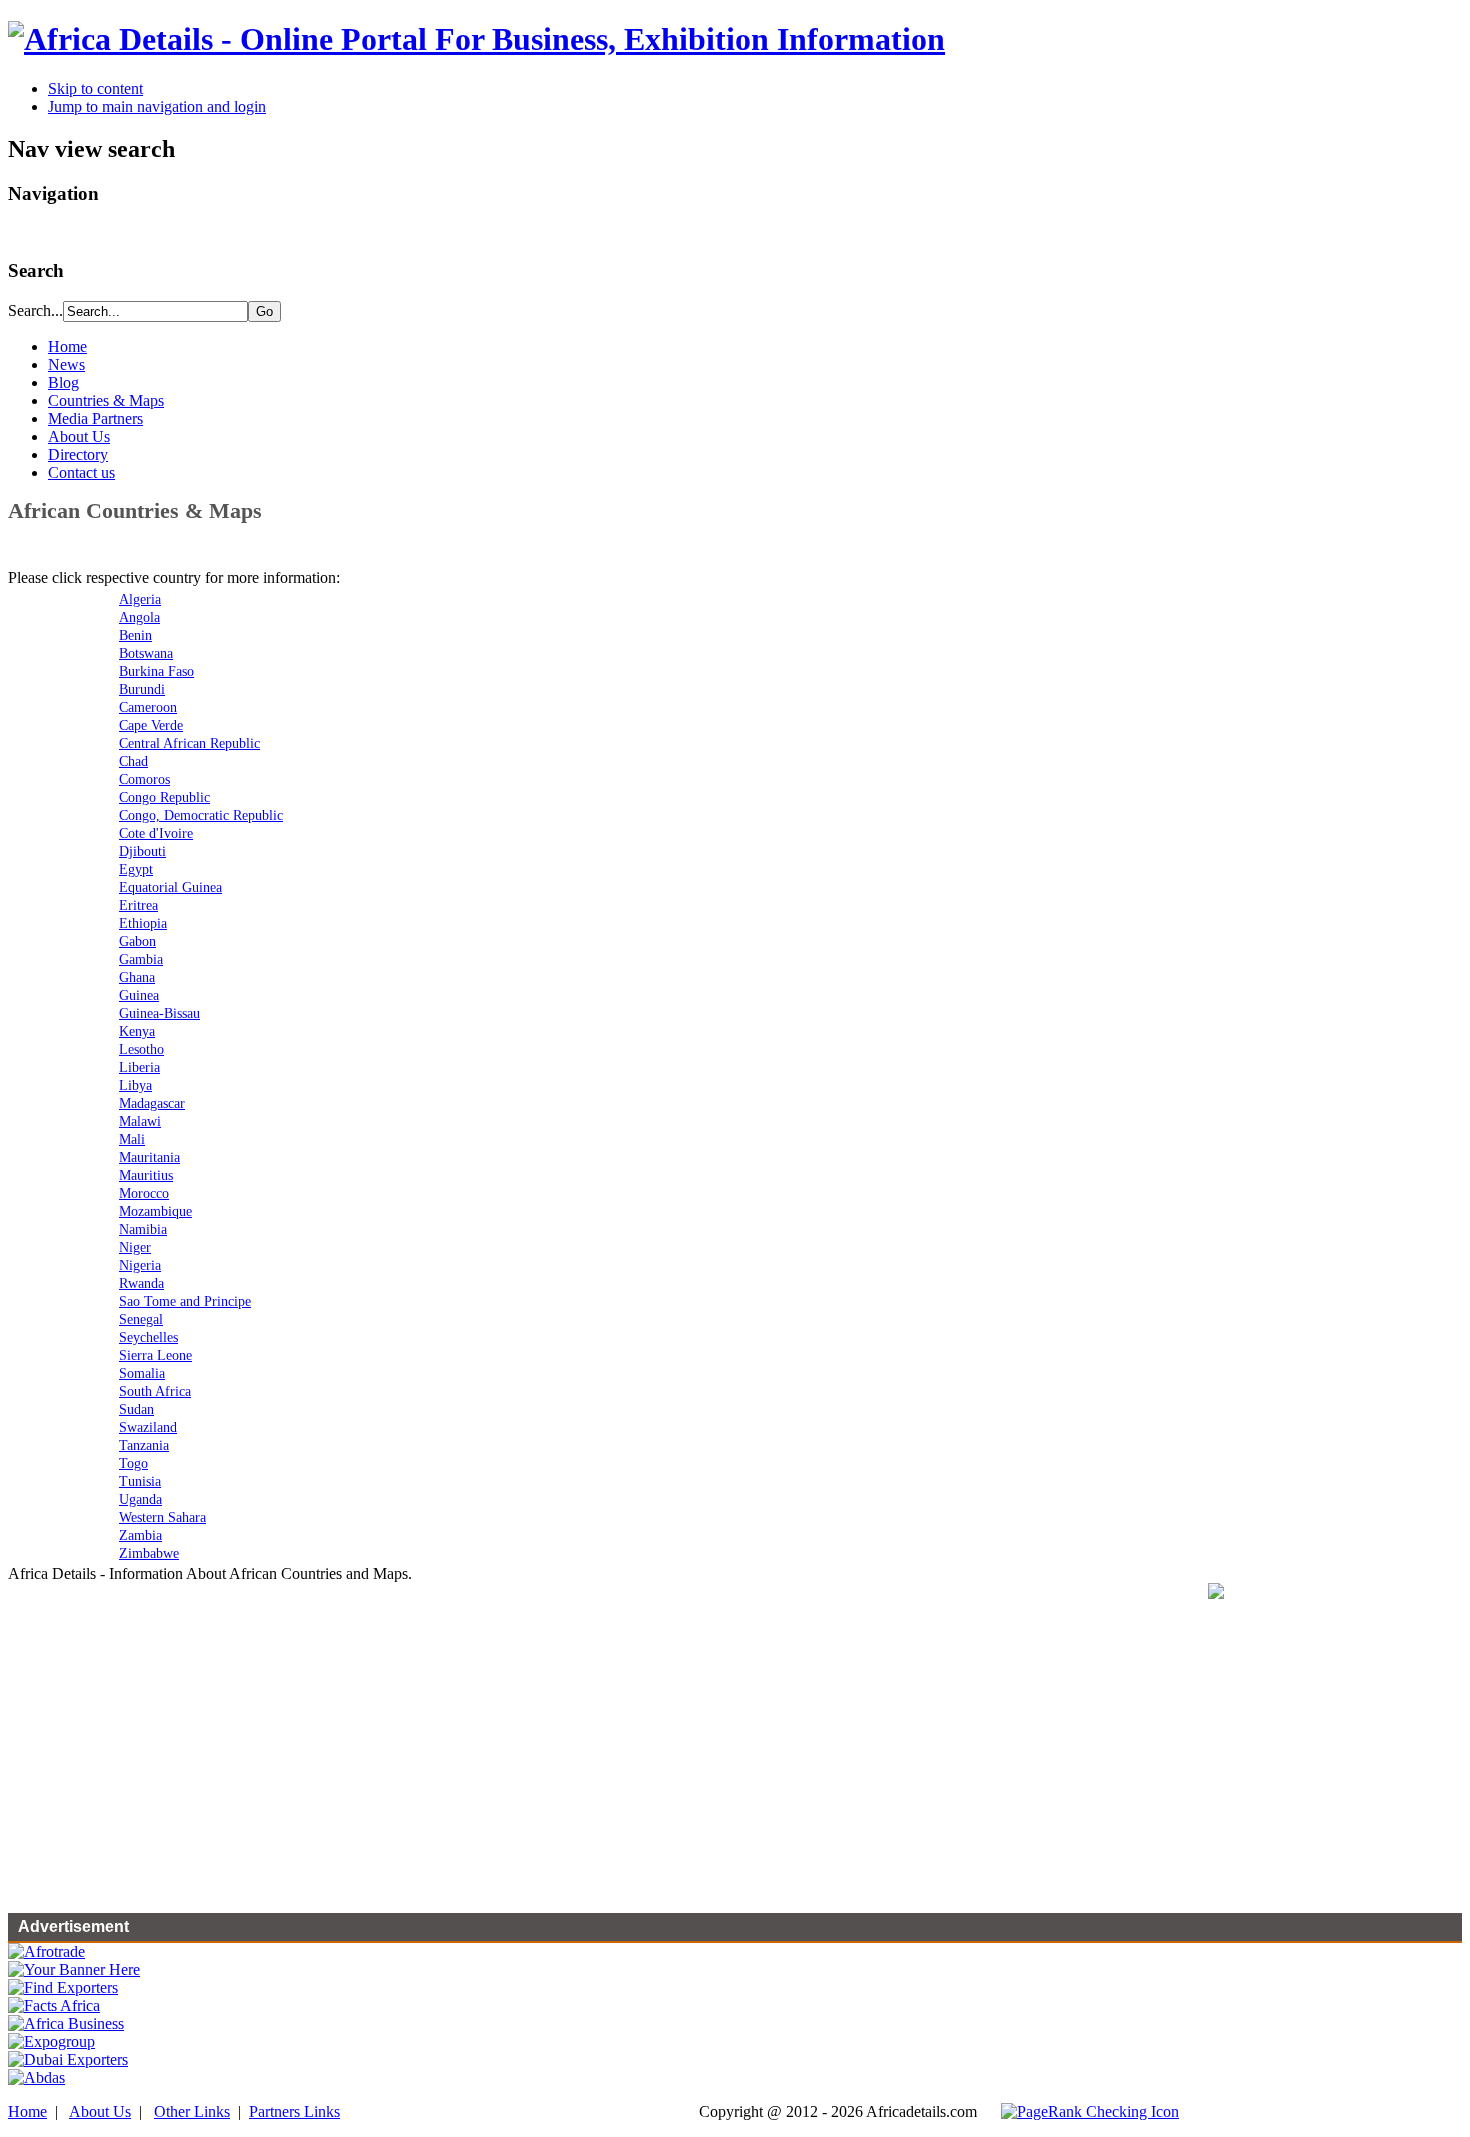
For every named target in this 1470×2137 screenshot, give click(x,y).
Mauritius (146, 1175)
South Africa (155, 1391)
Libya (135, 1085)
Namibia (143, 1229)
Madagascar (152, 1103)
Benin (135, 635)
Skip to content (95, 88)
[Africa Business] (66, 2023)
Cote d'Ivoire (156, 833)
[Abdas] (36, 2077)
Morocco (144, 1193)
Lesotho (141, 1049)
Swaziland (148, 1427)
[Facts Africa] (54, 2005)
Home (67, 346)
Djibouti (142, 851)
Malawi (140, 1121)
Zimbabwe (149, 1553)
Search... (35, 310)
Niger (135, 1247)
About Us (79, 436)
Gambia (141, 959)
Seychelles (148, 1337)
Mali (132, 1139)
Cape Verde (151, 725)
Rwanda (141, 1283)
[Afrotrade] (46, 1951)
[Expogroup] (51, 2041)
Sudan (136, 1409)
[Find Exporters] (63, 1987)
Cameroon (148, 707)
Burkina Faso (156, 671)
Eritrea (138, 905)
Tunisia (140, 1481)
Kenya (137, 1031)
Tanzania (144, 1445)
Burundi (142, 689)
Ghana (137, 977)
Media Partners (95, 418)
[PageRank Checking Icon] (1090, 2111)
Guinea (139, 995)
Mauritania (149, 1157)
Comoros (144, 779)
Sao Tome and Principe (185, 1301)
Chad (133, 761)
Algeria (140, 599)
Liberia (139, 1067)
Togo (133, 1463)
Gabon (137, 941)
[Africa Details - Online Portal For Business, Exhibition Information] (476, 39)
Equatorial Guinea (170, 887)
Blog (63, 382)
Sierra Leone (155, 1355)
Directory (78, 454)
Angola (139, 617)
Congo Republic (164, 797)
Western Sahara (162, 1517)
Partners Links (294, 2111)
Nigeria (140, 1265)
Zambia (140, 1535)
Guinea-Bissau (159, 1013)
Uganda (140, 1499)
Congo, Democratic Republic (201, 815)
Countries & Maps (106, 400)
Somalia (142, 1373)
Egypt (136, 869)
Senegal (141, 1319)
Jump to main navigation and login (157, 106)
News (66, 364)
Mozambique (155, 1211)
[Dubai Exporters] (68, 2059)
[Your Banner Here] (74, 1969)
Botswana (146, 653)
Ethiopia (143, 923)
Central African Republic (189, 743)
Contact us (81, 472)
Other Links (192, 2111)
